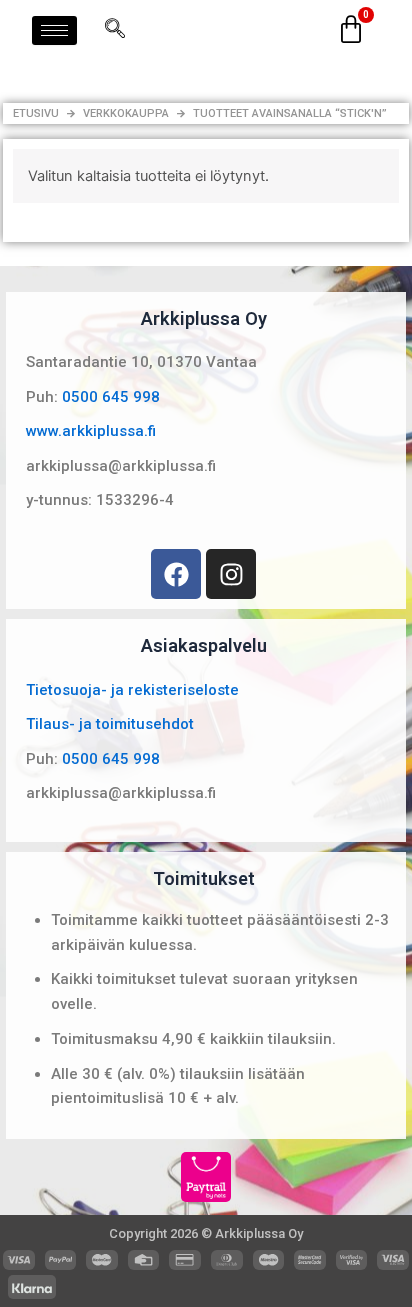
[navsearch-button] (115, 30)
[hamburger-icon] (54, 30)
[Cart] (351, 30)
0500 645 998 (111, 397)
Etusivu (36, 113)
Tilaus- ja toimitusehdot (110, 724)
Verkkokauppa (126, 113)
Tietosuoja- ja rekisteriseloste (132, 690)
